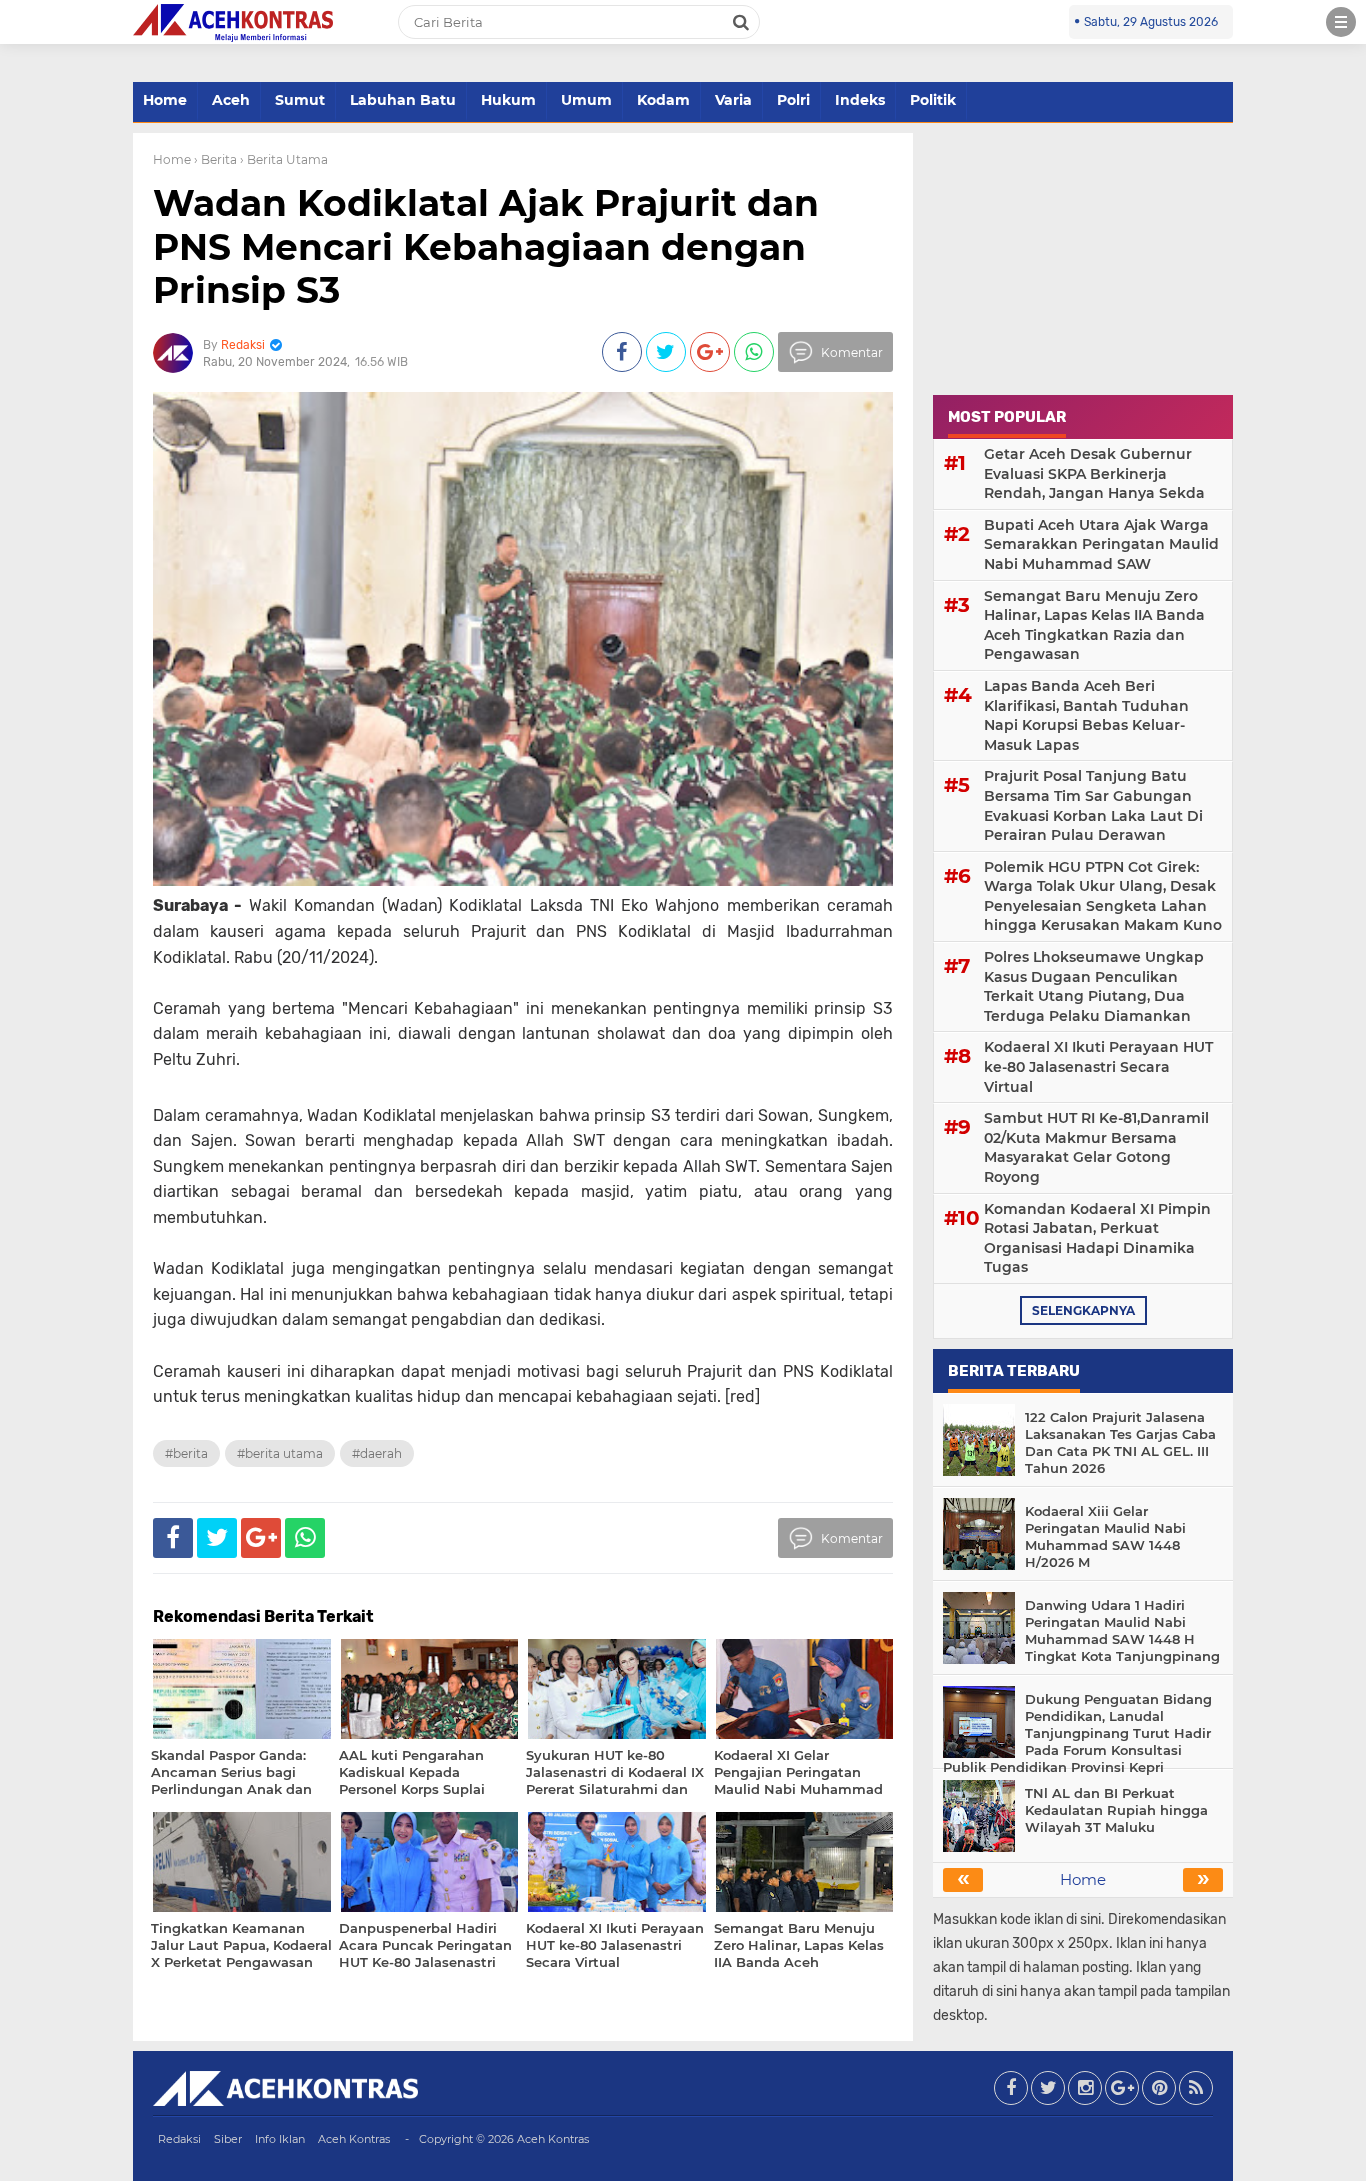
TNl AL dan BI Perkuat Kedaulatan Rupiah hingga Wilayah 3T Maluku (1116, 1810)
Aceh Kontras (354, 2139)
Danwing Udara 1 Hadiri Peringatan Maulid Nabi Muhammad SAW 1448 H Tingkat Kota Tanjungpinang (1122, 1630)
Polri (793, 100)
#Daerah (377, 1453)
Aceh (231, 100)
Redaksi (179, 2139)
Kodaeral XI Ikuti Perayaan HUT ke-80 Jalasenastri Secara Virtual (1098, 1066)
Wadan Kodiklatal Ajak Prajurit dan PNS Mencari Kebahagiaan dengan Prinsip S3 (486, 246)
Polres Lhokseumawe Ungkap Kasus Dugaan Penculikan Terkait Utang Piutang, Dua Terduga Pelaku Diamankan (1094, 986)
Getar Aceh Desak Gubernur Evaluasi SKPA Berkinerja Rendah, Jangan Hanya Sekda (1094, 473)
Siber (228, 2139)
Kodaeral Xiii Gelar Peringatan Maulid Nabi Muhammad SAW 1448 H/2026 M (1105, 1536)
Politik (933, 100)
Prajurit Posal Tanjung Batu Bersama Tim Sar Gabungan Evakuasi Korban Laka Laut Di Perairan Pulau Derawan (1093, 805)
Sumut (300, 100)
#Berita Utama (280, 1453)
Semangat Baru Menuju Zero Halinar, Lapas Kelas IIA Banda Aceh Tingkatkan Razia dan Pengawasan (1094, 625)
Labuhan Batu (403, 100)
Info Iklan (280, 2139)
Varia (733, 100)
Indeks (860, 100)
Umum (586, 100)
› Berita (215, 159)
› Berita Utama (284, 159)
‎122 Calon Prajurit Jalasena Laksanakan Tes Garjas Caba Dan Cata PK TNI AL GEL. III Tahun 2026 (1120, 1442)
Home (165, 100)
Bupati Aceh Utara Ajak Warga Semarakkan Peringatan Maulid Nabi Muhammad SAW (1101, 544)
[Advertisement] (1083, 258)
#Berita (186, 1453)
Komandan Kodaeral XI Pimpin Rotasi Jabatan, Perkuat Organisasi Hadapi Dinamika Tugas (1097, 1238)
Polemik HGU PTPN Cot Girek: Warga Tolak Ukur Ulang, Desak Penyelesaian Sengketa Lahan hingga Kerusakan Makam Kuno (1103, 896)
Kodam (663, 100)
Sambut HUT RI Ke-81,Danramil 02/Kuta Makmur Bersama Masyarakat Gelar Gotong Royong (1096, 1147)
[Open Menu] (1341, 22)
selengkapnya (1083, 1310)
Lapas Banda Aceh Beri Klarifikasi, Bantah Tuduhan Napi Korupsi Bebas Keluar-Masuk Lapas (1086, 715)
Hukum (508, 100)
